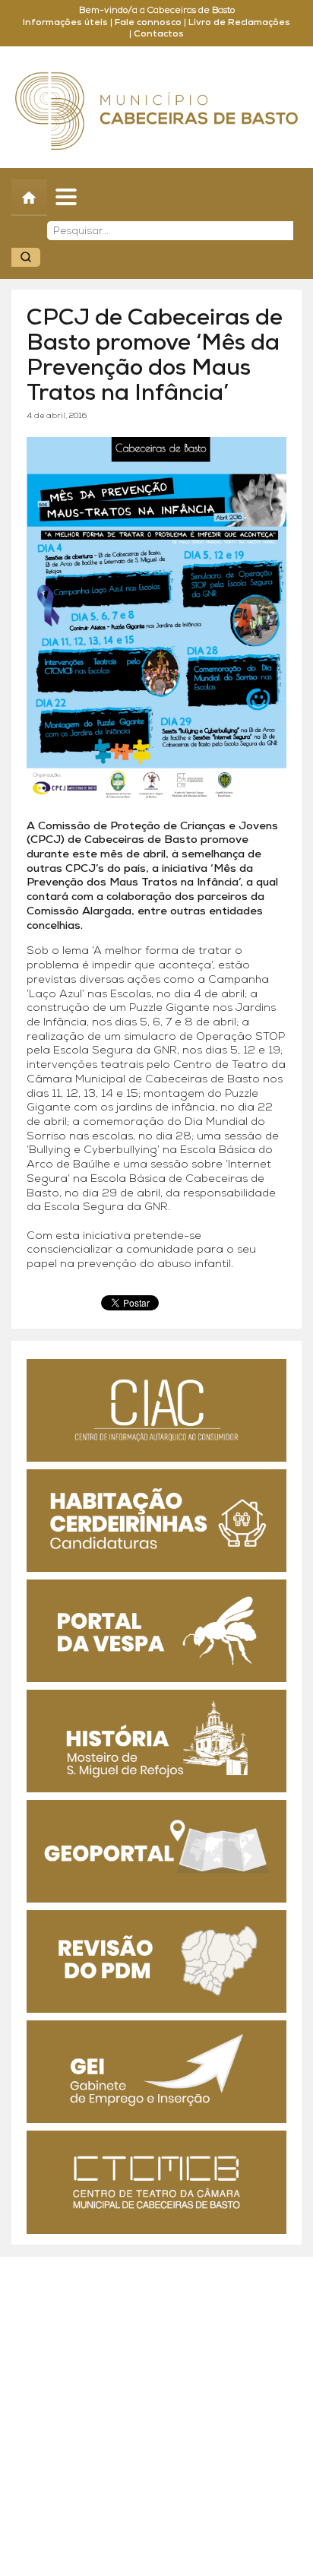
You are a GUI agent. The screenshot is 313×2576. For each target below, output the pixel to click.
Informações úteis (65, 23)
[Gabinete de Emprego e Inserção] (156, 2072)
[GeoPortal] (156, 1851)
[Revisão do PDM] (156, 1961)
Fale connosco (148, 23)
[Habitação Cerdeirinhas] (156, 1521)
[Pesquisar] (26, 257)
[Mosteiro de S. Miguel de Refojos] (156, 1741)
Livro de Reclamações (239, 23)
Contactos (159, 34)
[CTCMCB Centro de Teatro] (156, 2182)
